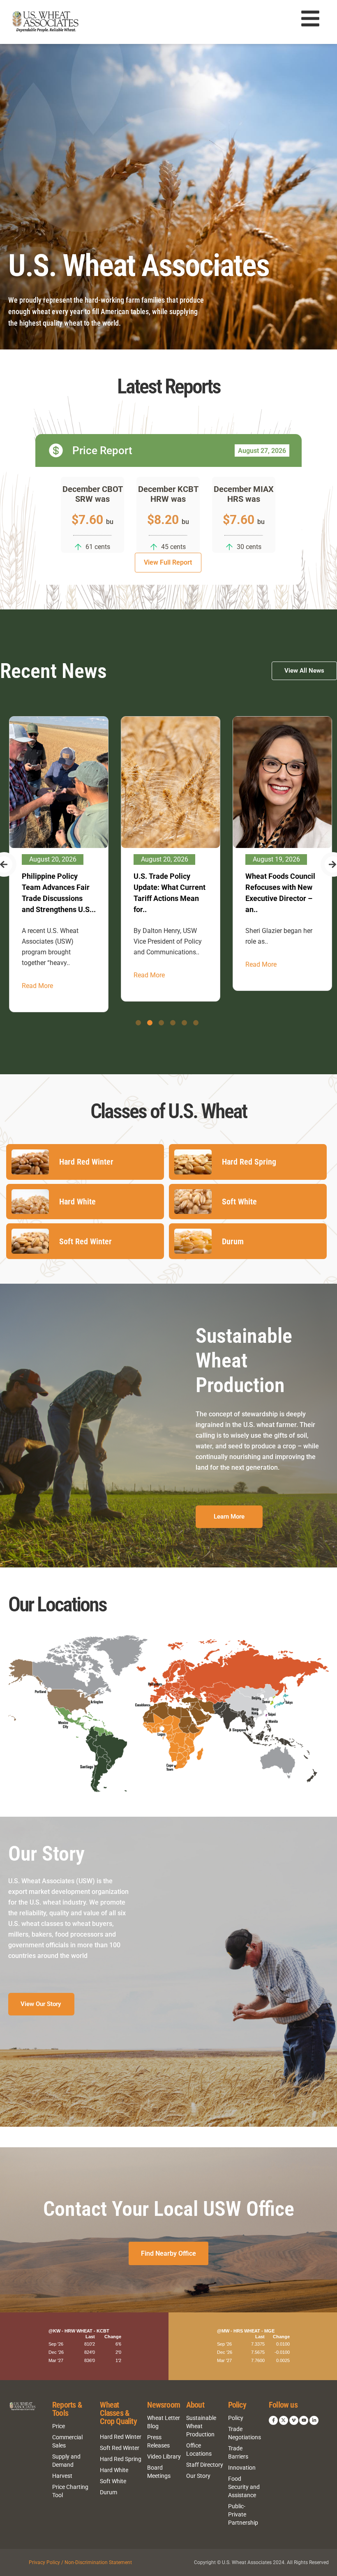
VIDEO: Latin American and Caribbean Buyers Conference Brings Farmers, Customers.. (281, 898)
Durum (108, 2492)
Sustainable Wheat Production (201, 2426)
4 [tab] (173, 1023)
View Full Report (168, 562)
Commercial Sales (67, 2441)
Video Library (164, 2457)
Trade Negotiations (245, 2433)
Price (59, 2426)
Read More (37, 975)
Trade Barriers (238, 2452)
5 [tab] (184, 1023)
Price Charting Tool (70, 2491)
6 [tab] (196, 1023)
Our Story (198, 2476)
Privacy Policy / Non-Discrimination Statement (80, 2562)
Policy (236, 2418)
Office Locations (199, 2450)
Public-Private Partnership (243, 2514)
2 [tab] (150, 1023)
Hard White (114, 2470)
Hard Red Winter (121, 2437)
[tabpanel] (58, 859)
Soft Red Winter (120, 2448)
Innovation (242, 2468)
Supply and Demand (66, 2461)
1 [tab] (138, 1023)
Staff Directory (205, 2465)
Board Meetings (159, 2472)
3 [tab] (161, 1023)
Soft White (113, 2481)
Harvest (62, 2476)
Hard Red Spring (121, 2459)
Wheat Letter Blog (164, 2422)
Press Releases (158, 2441)
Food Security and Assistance (244, 2487)
